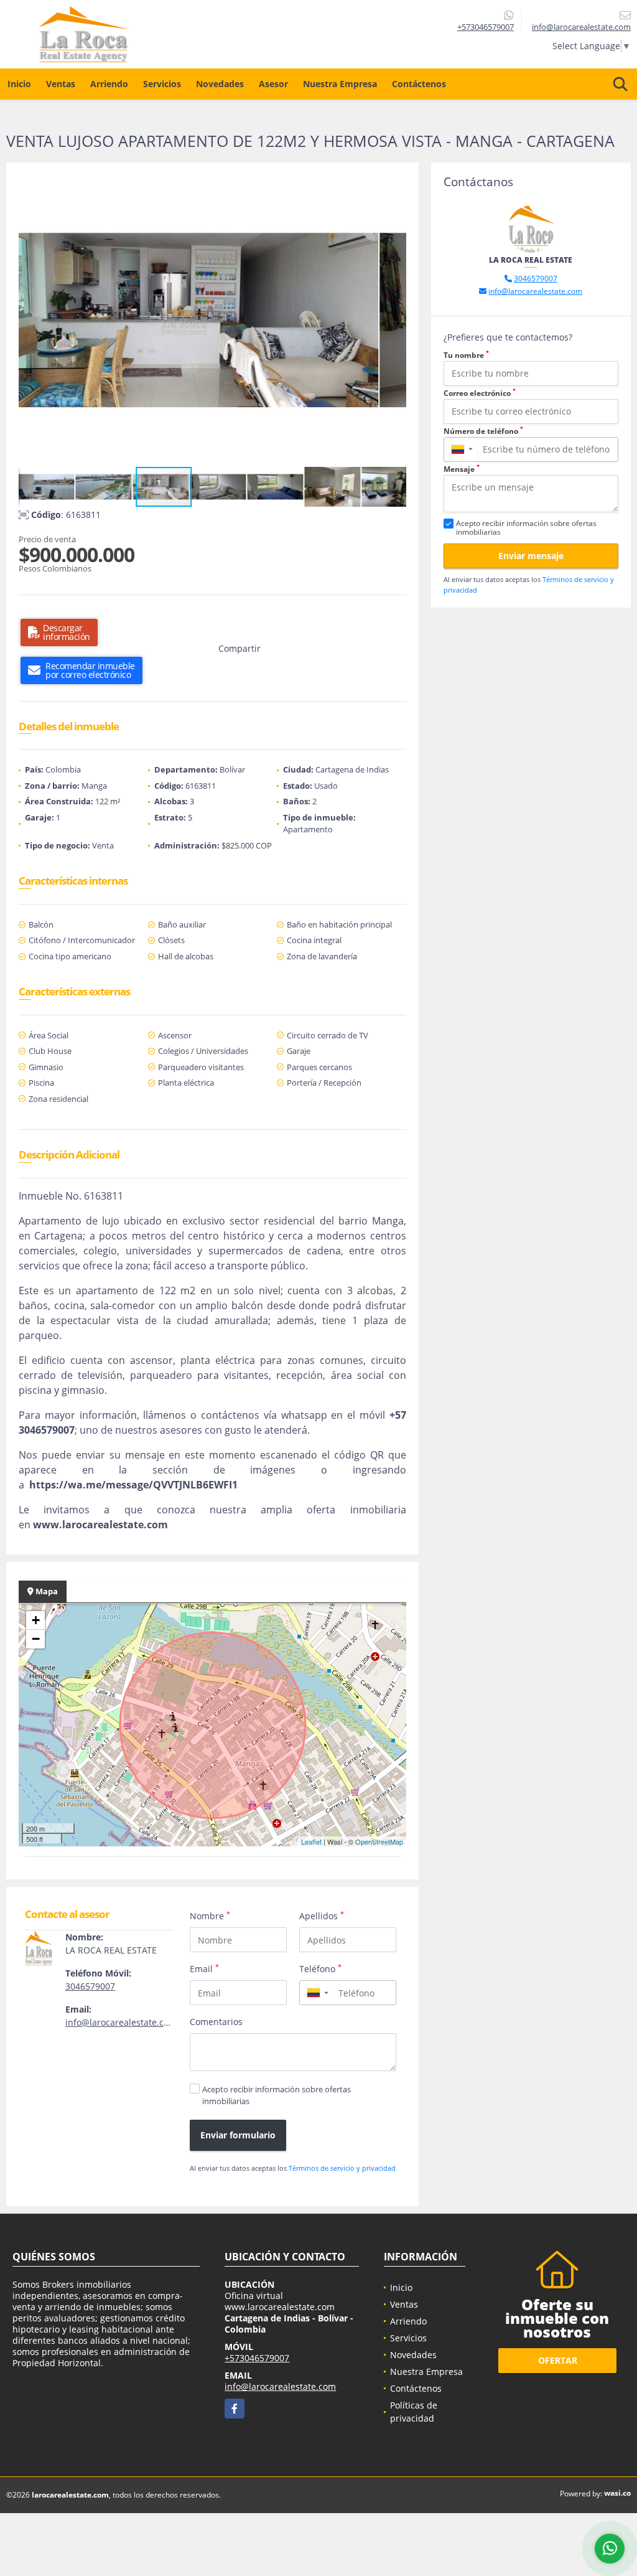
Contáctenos (419, 84)
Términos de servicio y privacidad (342, 2168)
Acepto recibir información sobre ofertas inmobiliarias (277, 2095)
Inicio (19, 84)
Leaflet (311, 1841)
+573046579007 (486, 27)
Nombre (210, 1916)
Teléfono (320, 1968)
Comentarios (216, 2022)
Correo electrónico (480, 393)
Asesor (273, 84)
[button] (395, 186)
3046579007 (90, 1986)
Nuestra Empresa (340, 84)
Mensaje (462, 469)
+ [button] (36, 1620)
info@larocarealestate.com (121, 2022)
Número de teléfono (483, 431)
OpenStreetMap (379, 1841)
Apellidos (322, 1916)
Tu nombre (466, 355)
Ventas (61, 84)
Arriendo (109, 84)
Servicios (162, 84)
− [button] (36, 1639)
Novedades (220, 84)
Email (204, 1968)
